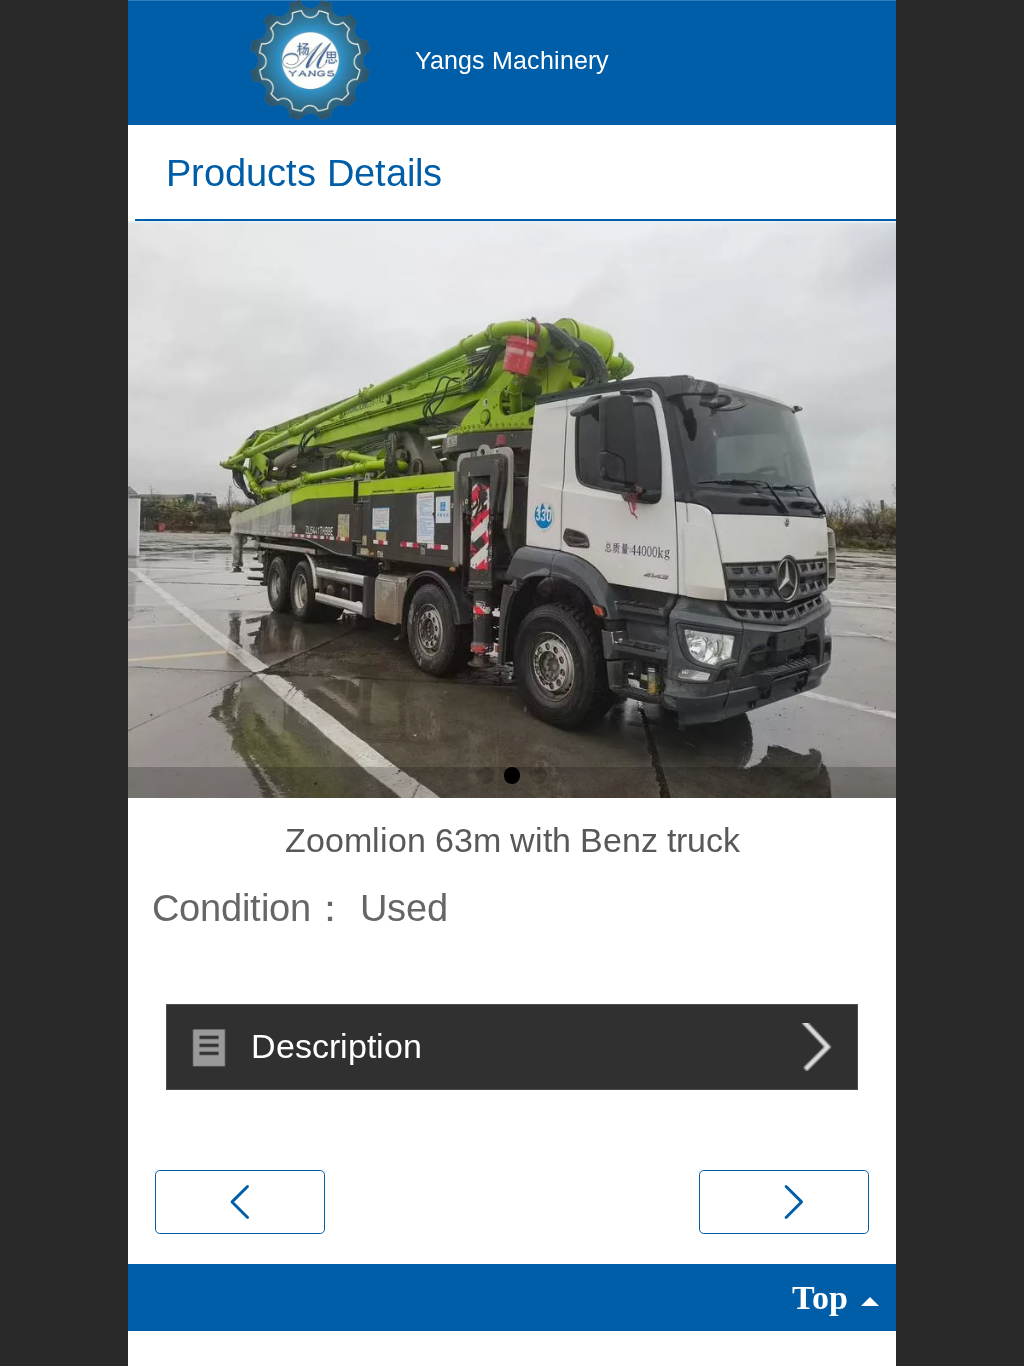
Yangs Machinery (512, 60)
